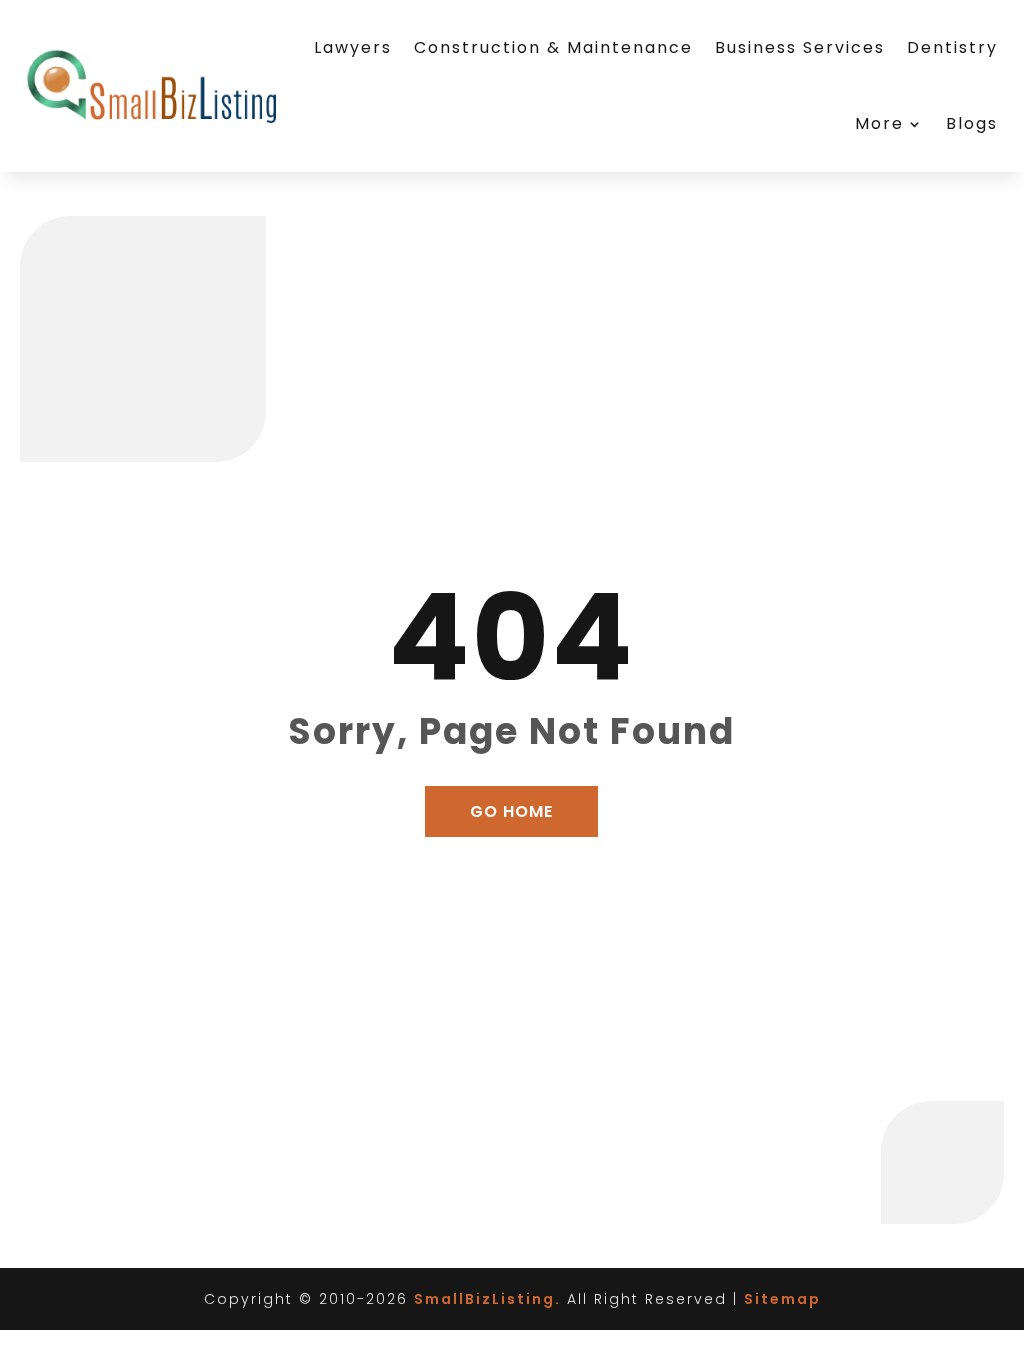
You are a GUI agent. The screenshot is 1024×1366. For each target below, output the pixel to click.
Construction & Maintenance (553, 47)
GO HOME (511, 811)
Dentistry (952, 47)
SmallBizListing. (487, 1299)
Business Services (800, 47)
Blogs (972, 123)
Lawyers (353, 47)
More (879, 123)
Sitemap (782, 1299)
